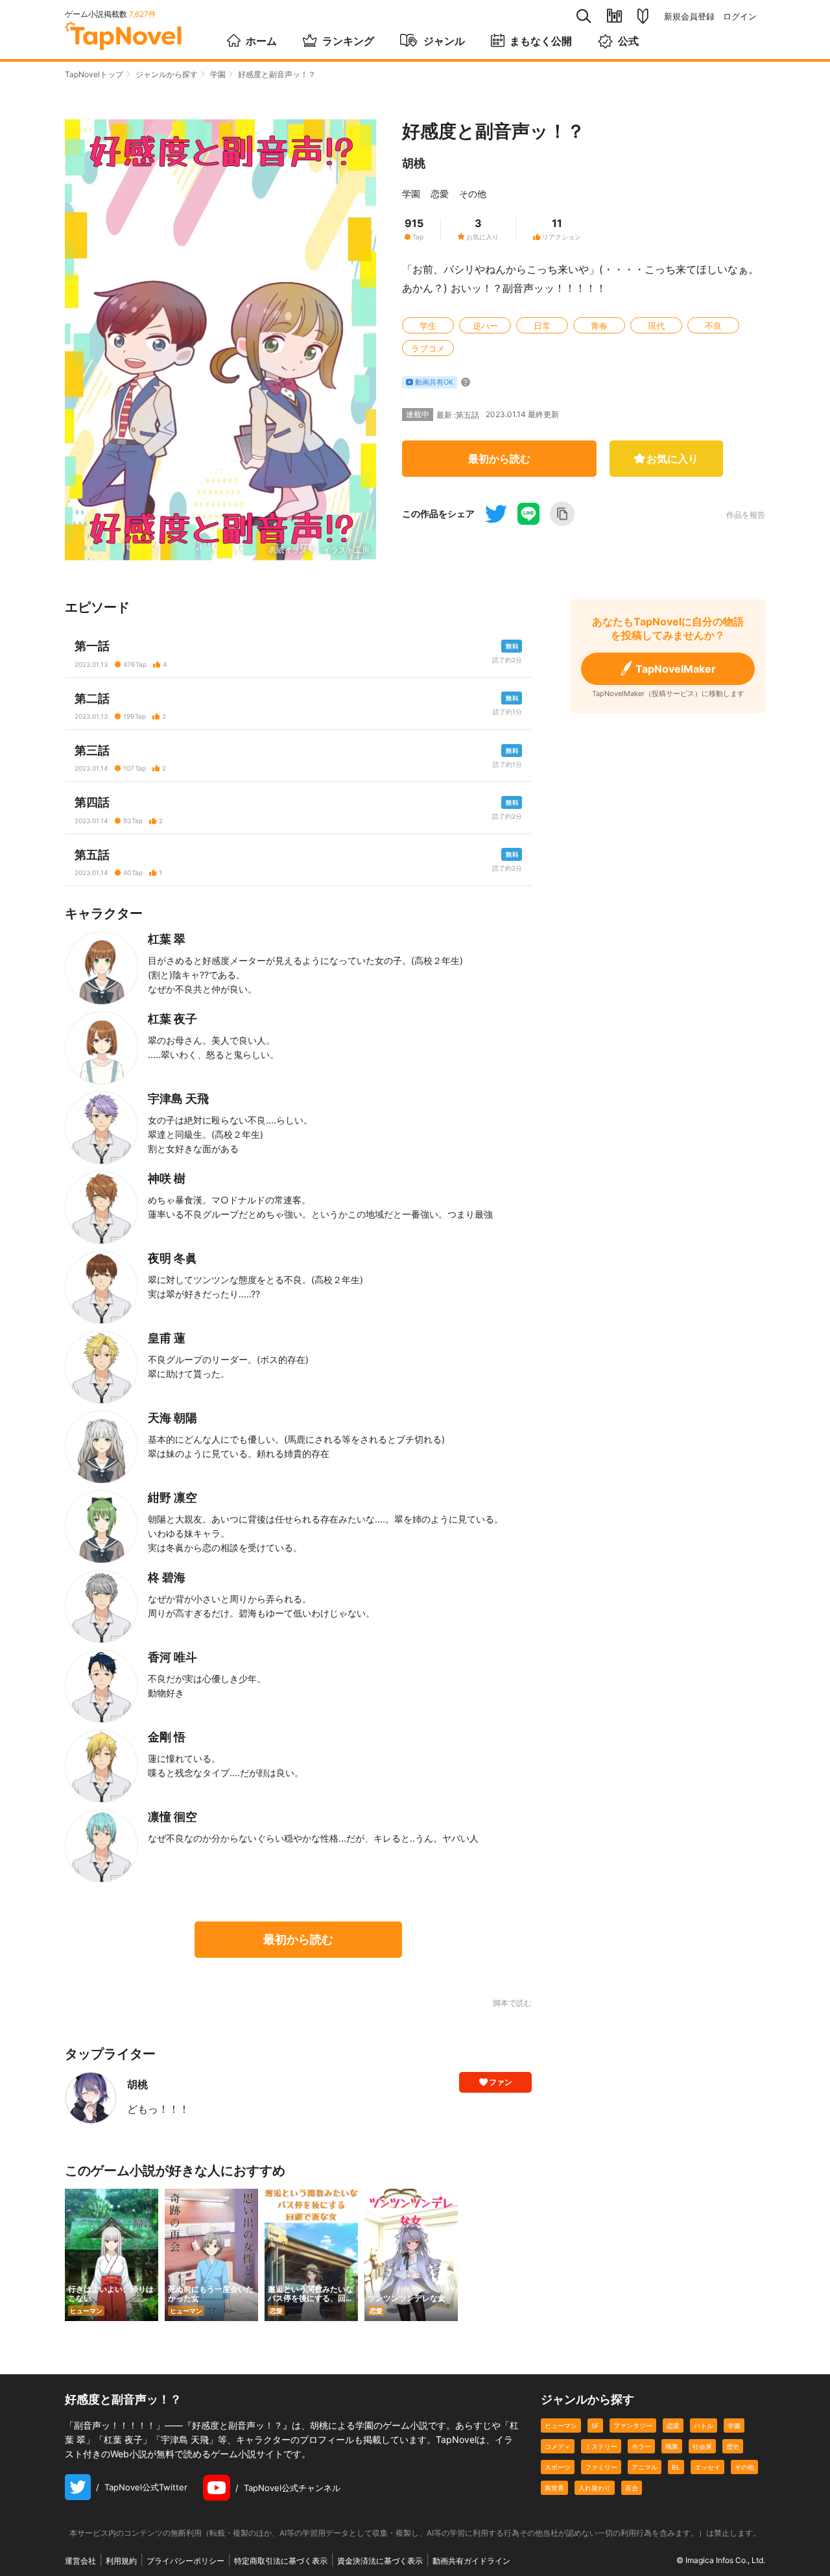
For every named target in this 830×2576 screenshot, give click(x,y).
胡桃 (414, 163)
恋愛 (440, 194)
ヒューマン (561, 2426)
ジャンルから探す (167, 74)
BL (676, 2467)
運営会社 (80, 2561)
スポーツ (558, 2467)
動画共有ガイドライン (471, 2561)
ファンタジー (633, 2426)
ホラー (641, 2446)
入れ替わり (595, 2488)
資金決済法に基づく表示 (380, 2561)
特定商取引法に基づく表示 (281, 2561)
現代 (656, 326)
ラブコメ (428, 348)
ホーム (261, 41)
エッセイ (707, 2467)
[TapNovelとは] (643, 16)
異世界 (554, 2488)
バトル (704, 2426)
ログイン (740, 17)
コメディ (558, 2446)
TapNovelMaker (676, 669)
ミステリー (601, 2446)
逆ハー (485, 326)
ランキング (348, 41)
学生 (428, 326)
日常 (542, 326)
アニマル (645, 2467)
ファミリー (601, 2467)
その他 (473, 194)
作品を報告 (746, 515)
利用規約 (121, 2561)
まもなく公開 (541, 41)
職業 (672, 2446)
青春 (599, 326)
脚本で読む (512, 2003)
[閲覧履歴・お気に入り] (614, 16)
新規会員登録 (689, 17)
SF (595, 2426)
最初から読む (499, 459)
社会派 (702, 2446)
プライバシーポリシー (185, 2561)
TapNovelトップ (94, 74)
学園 (218, 74)
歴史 (733, 2446)
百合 (632, 2488)
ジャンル (444, 41)
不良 (713, 326)
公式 (628, 41)
